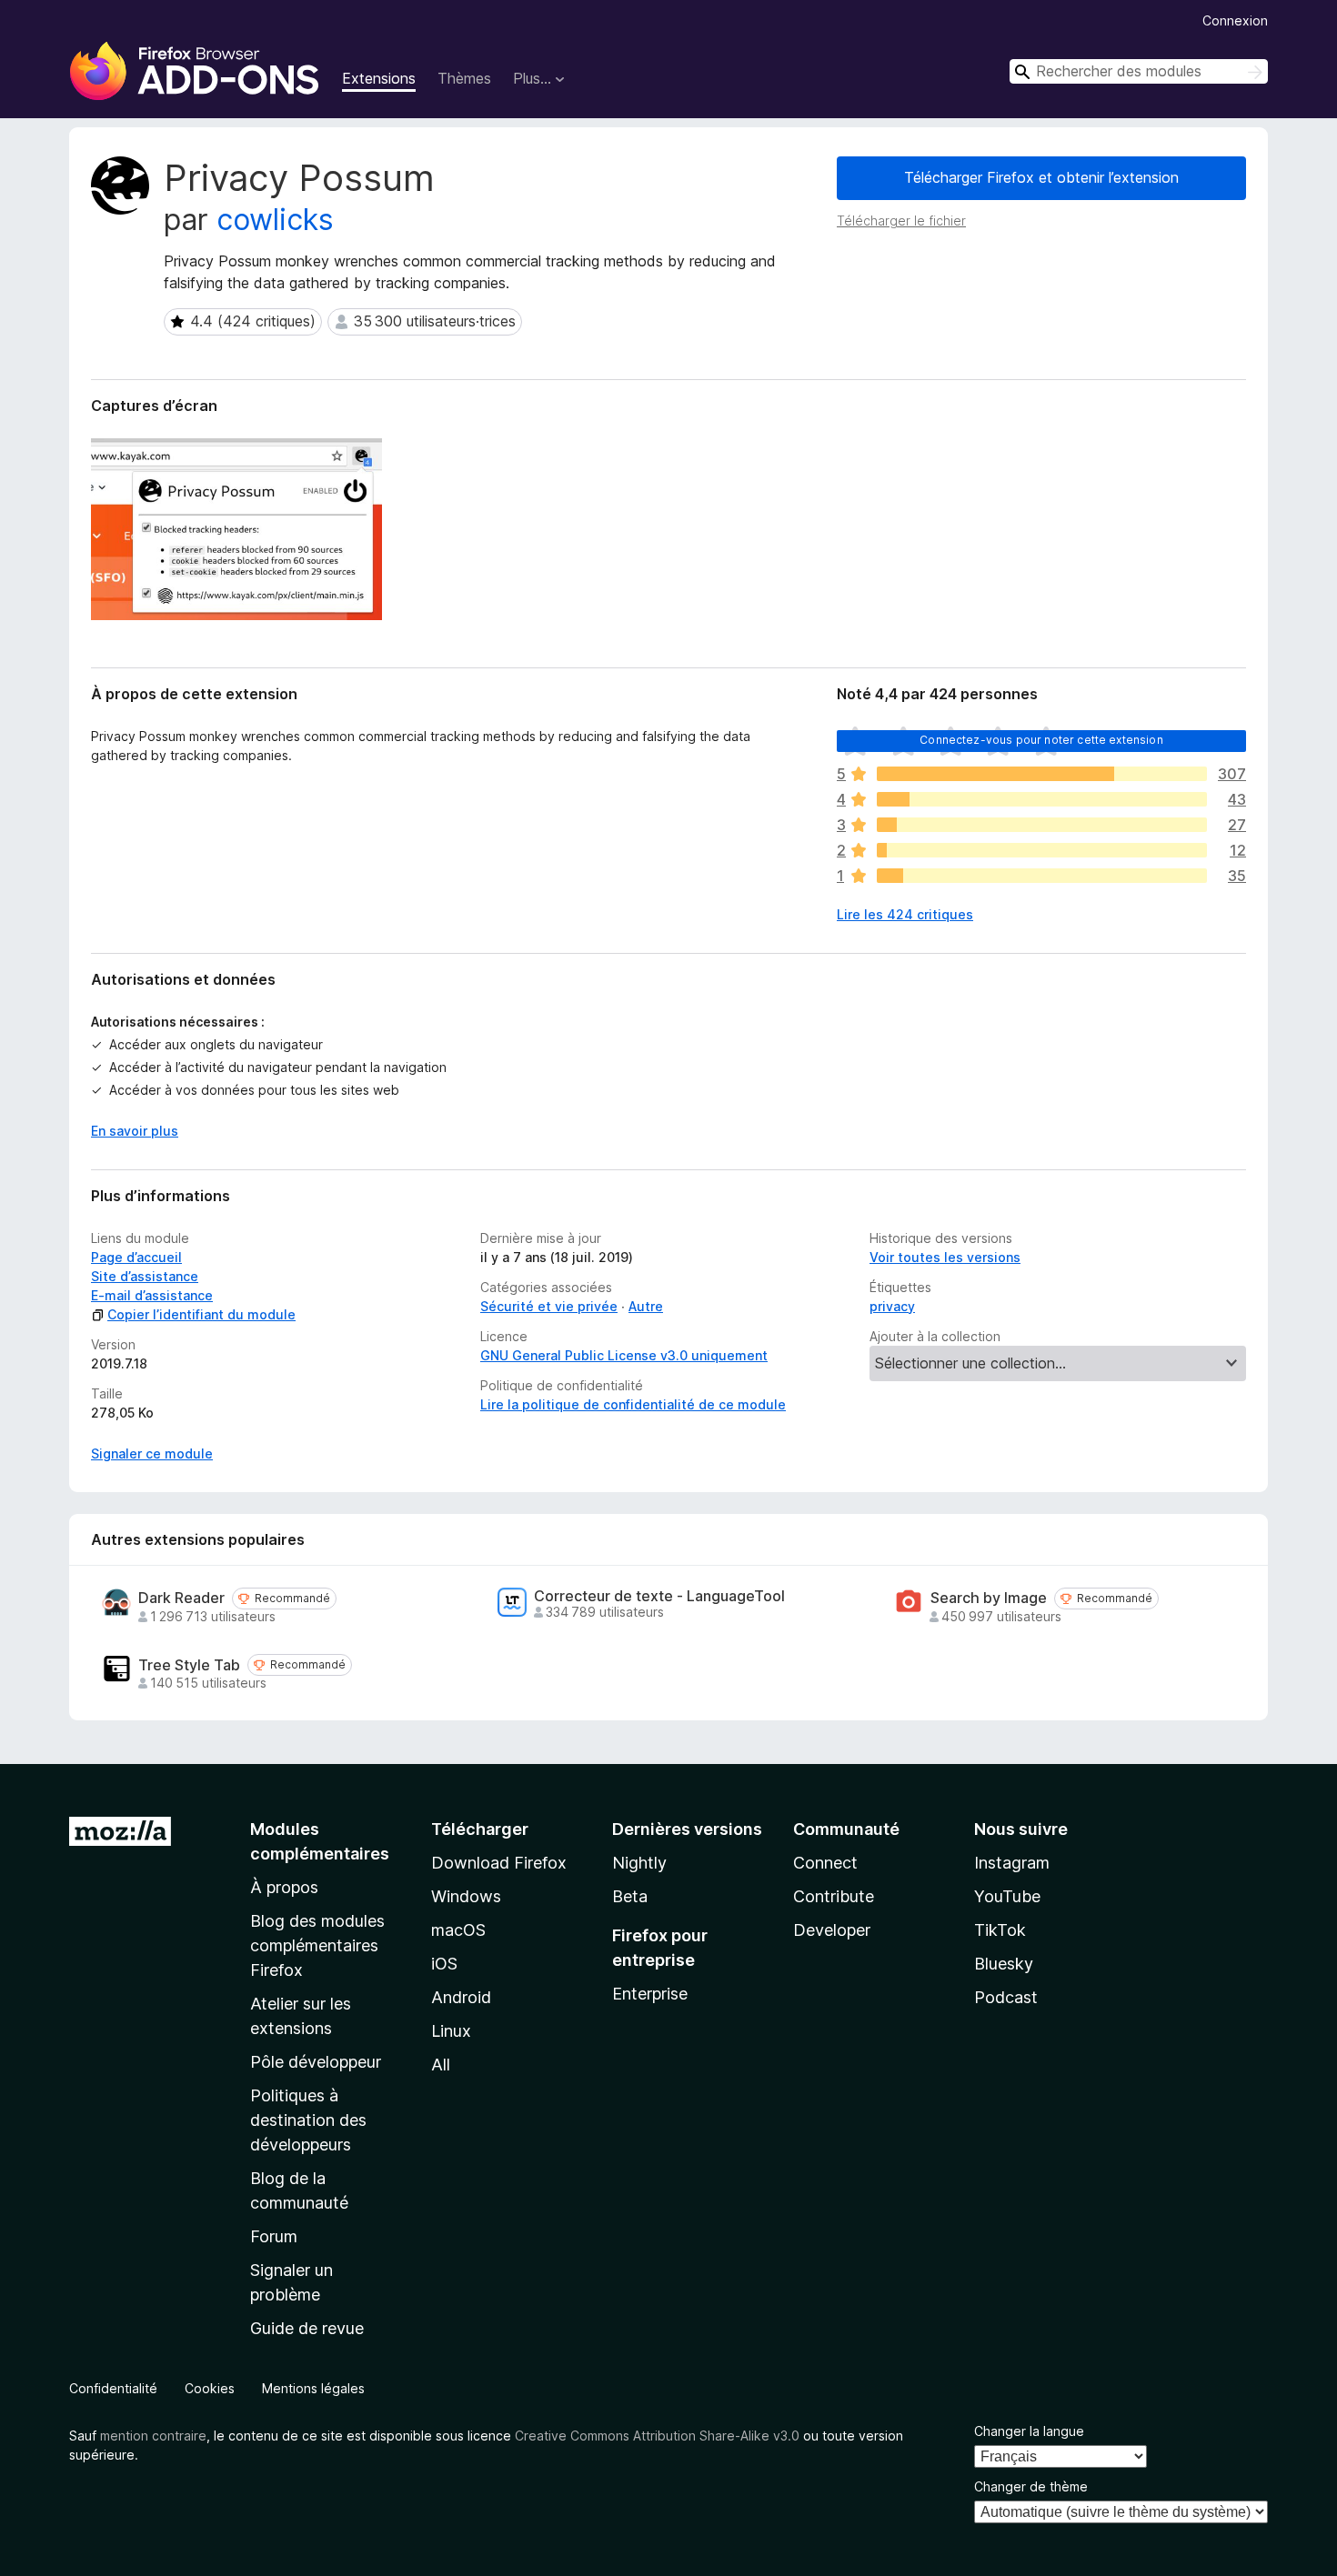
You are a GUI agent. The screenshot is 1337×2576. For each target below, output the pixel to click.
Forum (274, 2236)
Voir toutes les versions (945, 1257)
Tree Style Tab (189, 1665)
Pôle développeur (316, 2062)
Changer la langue (1029, 2431)
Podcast (1006, 1997)
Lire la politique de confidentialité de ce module (633, 1404)
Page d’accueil (136, 1257)
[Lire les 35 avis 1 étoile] (1042, 876)
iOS (444, 1964)
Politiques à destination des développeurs (308, 2120)
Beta (630, 1896)
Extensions (379, 78)
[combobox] (1139, 71)
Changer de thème (1031, 2486)
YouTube (1007, 1896)
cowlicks (275, 220)
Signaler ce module (152, 1453)
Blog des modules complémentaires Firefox (317, 1945)
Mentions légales (313, 2388)
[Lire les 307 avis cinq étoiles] (1042, 774)
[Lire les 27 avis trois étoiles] (1042, 825)
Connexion (1235, 20)
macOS (458, 1930)
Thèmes (464, 78)
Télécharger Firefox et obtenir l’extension (1041, 177)
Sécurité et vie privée (549, 1306)
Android (461, 1997)
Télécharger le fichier (901, 221)
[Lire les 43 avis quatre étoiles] (1042, 799)
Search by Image (989, 1598)
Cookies (210, 2388)
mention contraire (153, 2436)
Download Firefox (499, 1863)
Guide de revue (307, 2328)
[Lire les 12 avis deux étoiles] (1042, 850)
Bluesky (1004, 1964)
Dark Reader (181, 1598)
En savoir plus (135, 1131)
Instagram (1012, 1863)
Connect (825, 1863)
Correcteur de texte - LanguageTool (659, 1596)
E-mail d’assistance (152, 1295)
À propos (284, 1887)
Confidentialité (113, 2388)
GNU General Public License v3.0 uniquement (624, 1355)
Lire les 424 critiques (905, 914)
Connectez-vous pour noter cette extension (1041, 740)
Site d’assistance (145, 1276)
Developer (832, 1930)
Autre (646, 1306)
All (441, 2065)
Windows (466, 1896)
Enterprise (650, 1994)
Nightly (639, 1863)
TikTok (1000, 1930)
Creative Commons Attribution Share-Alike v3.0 (657, 2436)
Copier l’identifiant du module (201, 1314)
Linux (451, 2031)
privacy (892, 1306)
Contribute (834, 1896)
